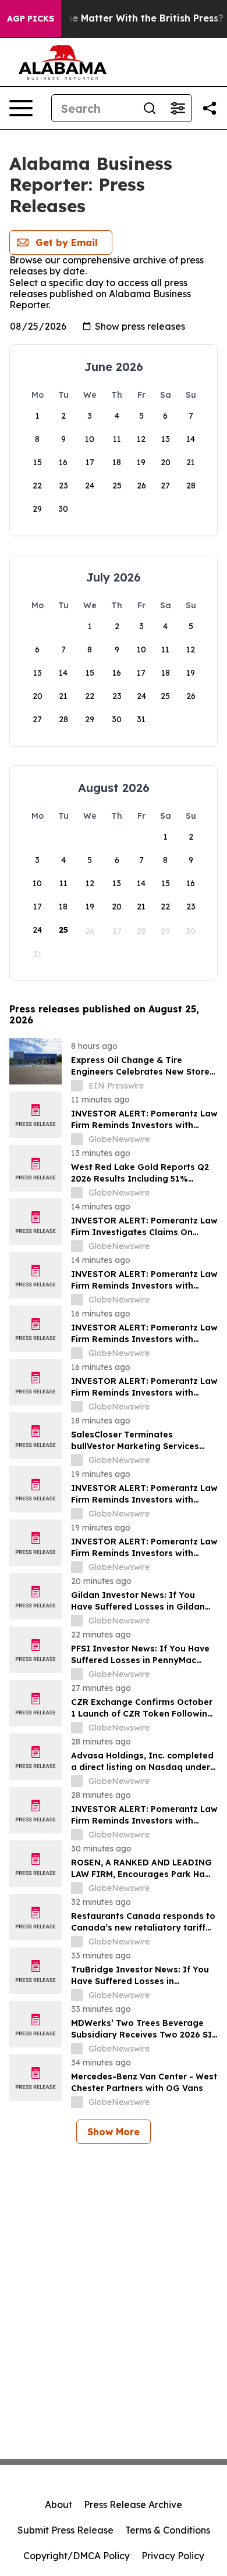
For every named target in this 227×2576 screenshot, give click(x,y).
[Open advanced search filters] (178, 108)
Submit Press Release (65, 2530)
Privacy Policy (173, 2556)
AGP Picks (31, 19)
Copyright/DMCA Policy (77, 2556)
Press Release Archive (133, 2504)
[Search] (150, 108)
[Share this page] (210, 108)
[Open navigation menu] (21, 108)
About (58, 2504)
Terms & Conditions (168, 2530)
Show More (114, 2132)
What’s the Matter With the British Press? (125, 18)
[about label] (77, 1086)
